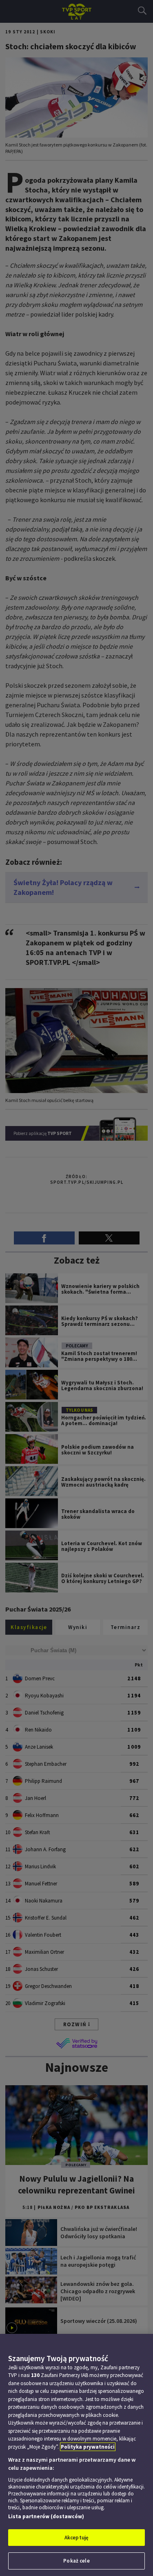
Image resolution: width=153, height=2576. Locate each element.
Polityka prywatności (88, 2447)
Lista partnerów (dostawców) (46, 2516)
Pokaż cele (76, 2561)
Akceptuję (76, 2538)
